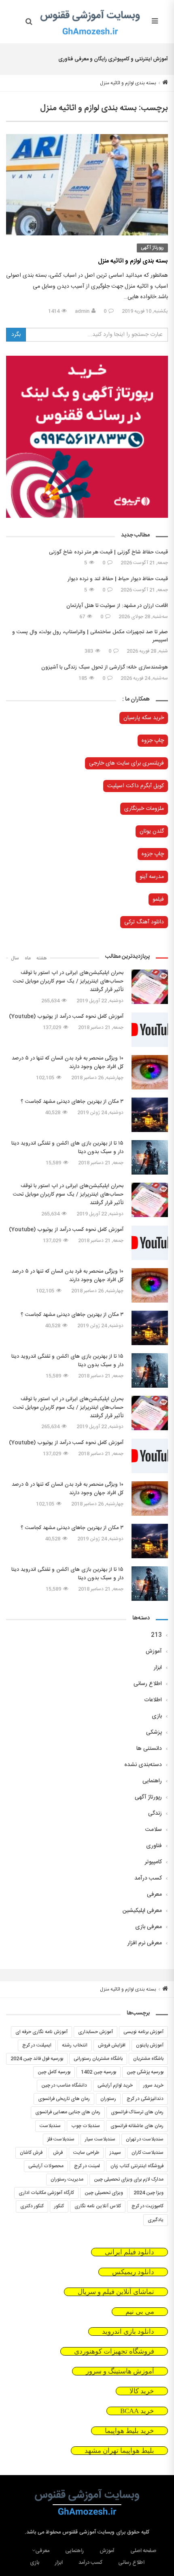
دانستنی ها (149, 1749)
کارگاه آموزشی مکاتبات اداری (46, 2193)
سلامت (154, 1830)
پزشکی (154, 1732)
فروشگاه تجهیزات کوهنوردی (114, 2351)
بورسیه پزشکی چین (145, 2072)
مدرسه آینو (152, 877)
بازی (157, 1716)
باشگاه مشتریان (148, 2059)
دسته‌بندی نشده (143, 1765)
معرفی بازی (149, 1927)
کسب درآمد (148, 1878)
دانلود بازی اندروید (128, 2331)
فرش (58, 2153)
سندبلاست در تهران (145, 2139)
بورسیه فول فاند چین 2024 (37, 2059)
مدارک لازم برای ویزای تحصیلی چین (129, 2179)
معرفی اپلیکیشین (142, 1911)
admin (82, 311)
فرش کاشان (31, 2153)
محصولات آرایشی (46, 2166)
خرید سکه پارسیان (144, 718)
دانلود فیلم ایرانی (129, 2252)
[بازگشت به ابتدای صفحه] (7, 2569)
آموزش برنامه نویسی (143, 2032)
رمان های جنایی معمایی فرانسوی (68, 2112)
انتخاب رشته (75, 2045)
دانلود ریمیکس (133, 2272)
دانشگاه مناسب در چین (64, 2085)
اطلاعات (153, 1700)
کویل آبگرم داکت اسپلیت (136, 786)
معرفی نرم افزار (145, 1943)
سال (15, 958)
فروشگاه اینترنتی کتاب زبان (137, 2166)
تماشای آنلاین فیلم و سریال (116, 2292)
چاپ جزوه (153, 741)
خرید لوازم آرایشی (115, 2085)
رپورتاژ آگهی (152, 248)
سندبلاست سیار (100, 2139)
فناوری (154, 1846)
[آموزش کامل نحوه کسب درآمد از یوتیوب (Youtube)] (150, 1030)
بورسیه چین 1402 (99, 2072)
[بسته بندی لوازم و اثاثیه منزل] (87, 185)
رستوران (108, 2099)
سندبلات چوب (86, 2126)
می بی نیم (140, 2312)
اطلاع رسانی (148, 1684)
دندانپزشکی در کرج (145, 2099)
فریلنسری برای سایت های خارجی (126, 763)
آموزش (154, 1651)
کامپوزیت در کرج (147, 2206)
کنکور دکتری (32, 2206)
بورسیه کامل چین (54, 2072)
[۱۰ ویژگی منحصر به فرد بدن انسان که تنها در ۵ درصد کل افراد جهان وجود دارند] (150, 1072)
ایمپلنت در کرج (37, 2045)
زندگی (155, 1813)
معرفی (154, 1895)
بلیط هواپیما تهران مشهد (119, 2451)
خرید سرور (153, 2085)
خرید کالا (142, 2391)
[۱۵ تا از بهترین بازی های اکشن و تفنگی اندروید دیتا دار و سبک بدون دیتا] (150, 1157)
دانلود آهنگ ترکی (144, 922)
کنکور (59, 2206)
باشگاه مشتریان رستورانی (98, 2059)
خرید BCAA (137, 2411)
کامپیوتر (153, 1862)
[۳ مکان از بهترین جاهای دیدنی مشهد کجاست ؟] (150, 1115)
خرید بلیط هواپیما (129, 2431)
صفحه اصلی (143, 2551)
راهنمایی (152, 1781)
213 (156, 1635)
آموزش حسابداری (95, 2032)
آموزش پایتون (150, 2045)
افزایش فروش (112, 2045)
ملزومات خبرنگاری (144, 809)
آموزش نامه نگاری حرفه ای (41, 2032)
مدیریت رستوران (67, 2179)
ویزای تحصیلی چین (104, 2193)
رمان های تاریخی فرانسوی (64, 2099)
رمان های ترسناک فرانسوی (137, 2112)
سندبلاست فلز (61, 2139)
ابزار (158, 1668)
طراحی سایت (86, 2153)
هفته (42, 958)
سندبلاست (50, 2126)
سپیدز (115, 2153)
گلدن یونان (152, 831)
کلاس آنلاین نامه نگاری (98, 2206)
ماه (28, 958)
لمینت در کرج (87, 2166)
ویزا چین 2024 (149, 2193)
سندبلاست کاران (147, 2153)
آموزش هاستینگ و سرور (120, 2371)
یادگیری (156, 2220)
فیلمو (158, 899)
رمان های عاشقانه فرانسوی (137, 2126)
